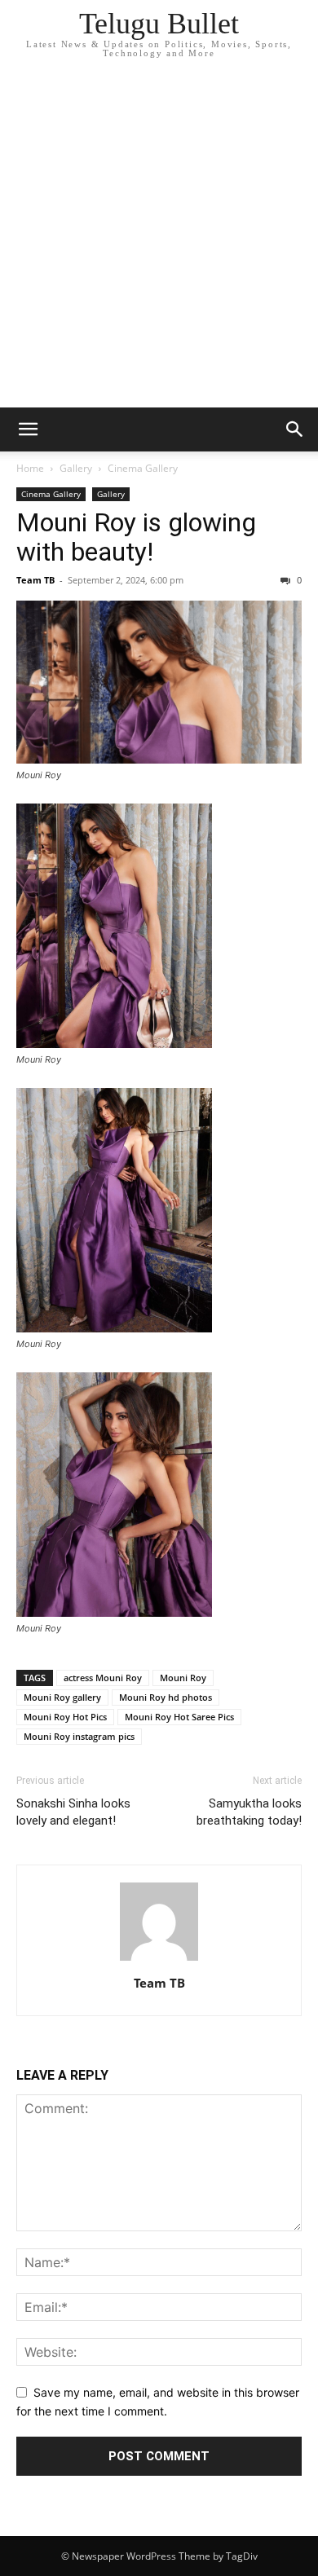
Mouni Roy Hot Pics (65, 1717)
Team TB (35, 580)
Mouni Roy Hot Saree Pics (179, 1717)
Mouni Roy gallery (62, 1697)
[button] (28, 429)
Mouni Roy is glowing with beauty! (136, 537)
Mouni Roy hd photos (166, 1697)
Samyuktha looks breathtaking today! (249, 1812)
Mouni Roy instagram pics (79, 1736)
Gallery (76, 468)
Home (30, 468)
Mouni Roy (183, 1678)
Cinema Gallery (143, 468)
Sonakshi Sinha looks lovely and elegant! (73, 1812)
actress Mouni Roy (103, 1678)
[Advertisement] (159, 240)
